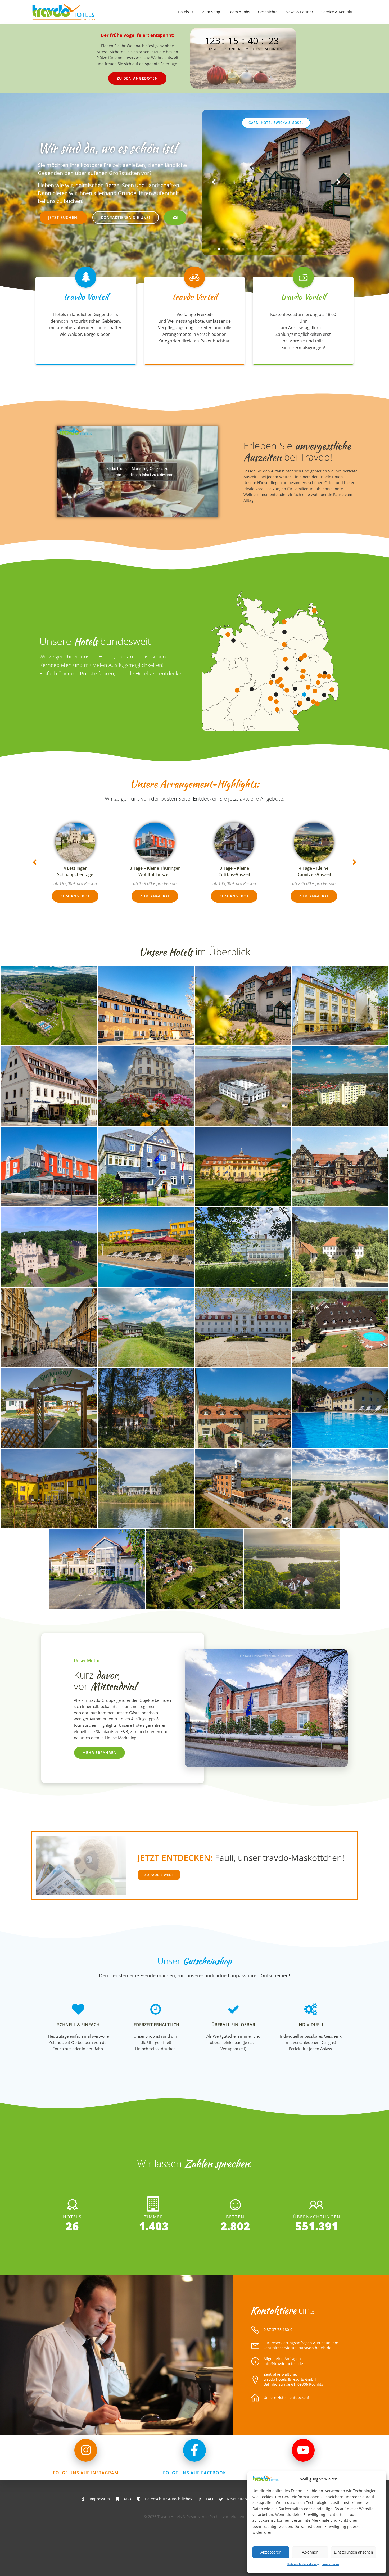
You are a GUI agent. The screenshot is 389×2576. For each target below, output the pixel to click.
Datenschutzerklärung (303, 2564)
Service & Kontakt (337, 12)
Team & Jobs (239, 12)
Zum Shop (211, 12)
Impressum (331, 2564)
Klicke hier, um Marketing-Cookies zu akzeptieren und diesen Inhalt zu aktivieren (137, 472)
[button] (210, 249)
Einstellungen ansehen (353, 2552)
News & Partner (299, 12)
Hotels (183, 12)
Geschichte (268, 12)
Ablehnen (310, 2552)
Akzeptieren (271, 2552)
